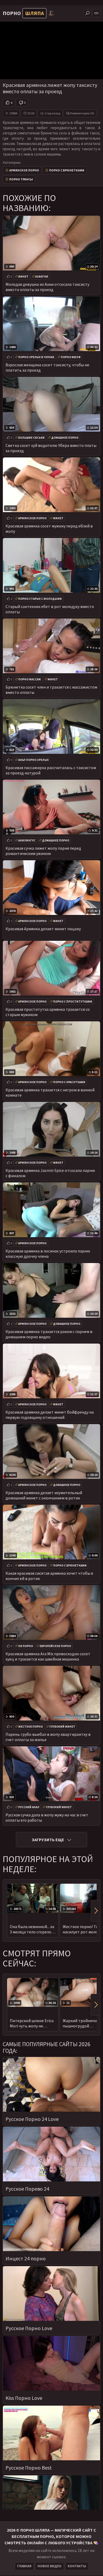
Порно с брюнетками (67, 170)
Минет (23, 277)
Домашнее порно (65, 438)
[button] (95, 1911)
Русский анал (29, 1807)
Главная (24, 2566)
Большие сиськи (31, 438)
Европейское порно (55, 1646)
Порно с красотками (69, 1082)
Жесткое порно (31, 1727)
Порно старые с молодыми (40, 599)
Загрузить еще (48, 1840)
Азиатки (42, 277)
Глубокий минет (62, 1727)
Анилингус (27, 840)
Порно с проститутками (73, 1002)
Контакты (77, 2566)
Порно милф (71, 357)
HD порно (26, 1646)
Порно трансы (21, 179)
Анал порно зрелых (33, 760)
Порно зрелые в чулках (36, 357)
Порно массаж (30, 679)
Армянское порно (24, 170)
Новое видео (50, 2566)
